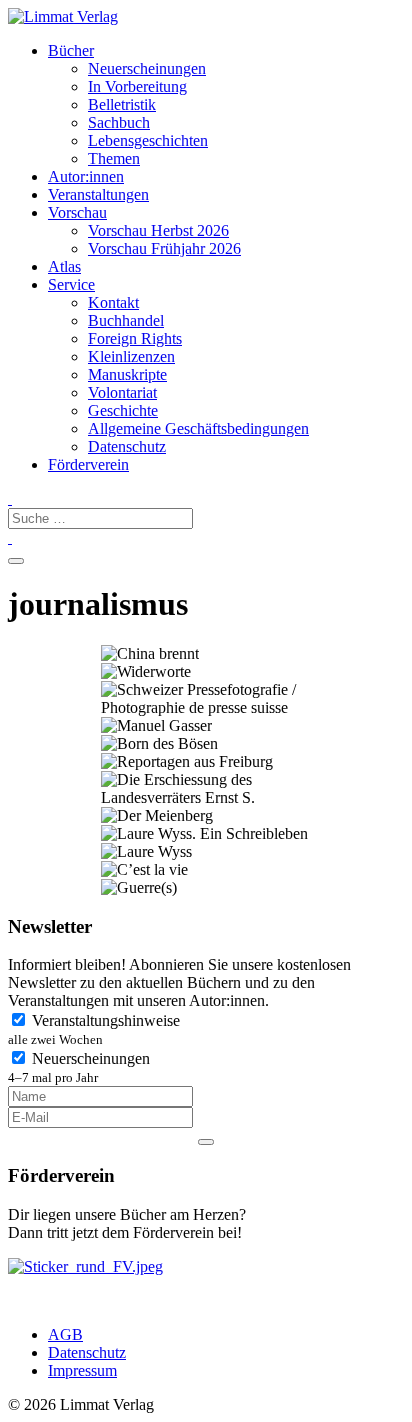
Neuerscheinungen (79, 1067)
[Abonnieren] (206, 1142)
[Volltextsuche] (10, 498)
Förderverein (88, 464)
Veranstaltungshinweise (94, 1029)
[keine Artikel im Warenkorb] (10, 537)
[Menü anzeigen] (16, 561)
